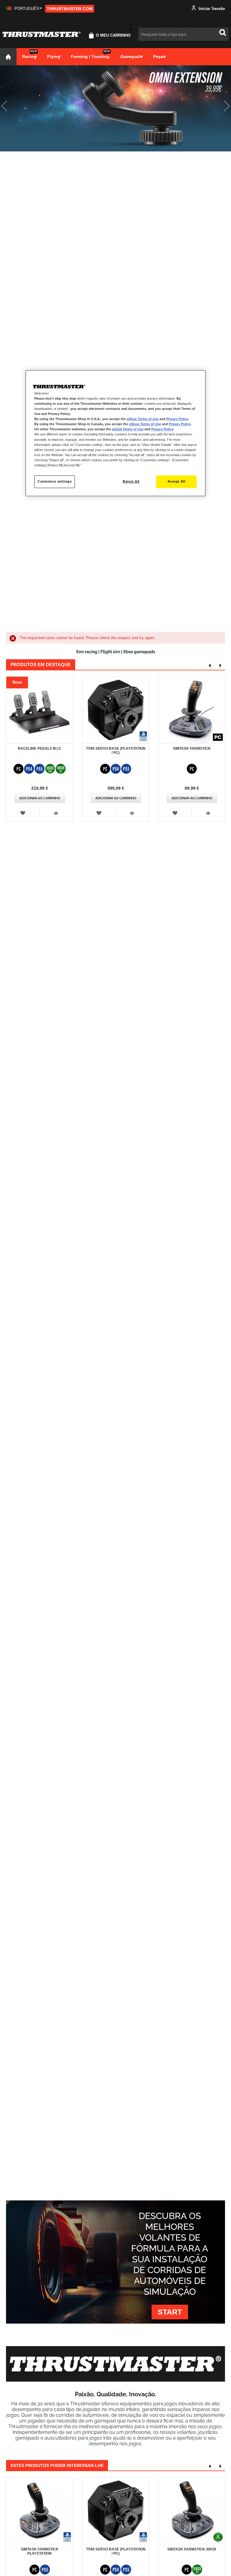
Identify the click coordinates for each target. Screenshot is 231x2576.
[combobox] (183, 34)
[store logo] (42, 34)
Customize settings (55, 481)
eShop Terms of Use (143, 419)
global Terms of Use (128, 429)
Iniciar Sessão (211, 9)
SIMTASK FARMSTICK (192, 748)
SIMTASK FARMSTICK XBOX (192, 2549)
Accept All (177, 481)
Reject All (131, 481)
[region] (115, 433)
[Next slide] (222, 108)
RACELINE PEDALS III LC (40, 748)
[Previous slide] (9, 108)
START (170, 2312)
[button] (24, 9)
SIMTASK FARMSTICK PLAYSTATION (40, 2551)
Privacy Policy (177, 419)
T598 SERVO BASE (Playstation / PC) (116, 751)
